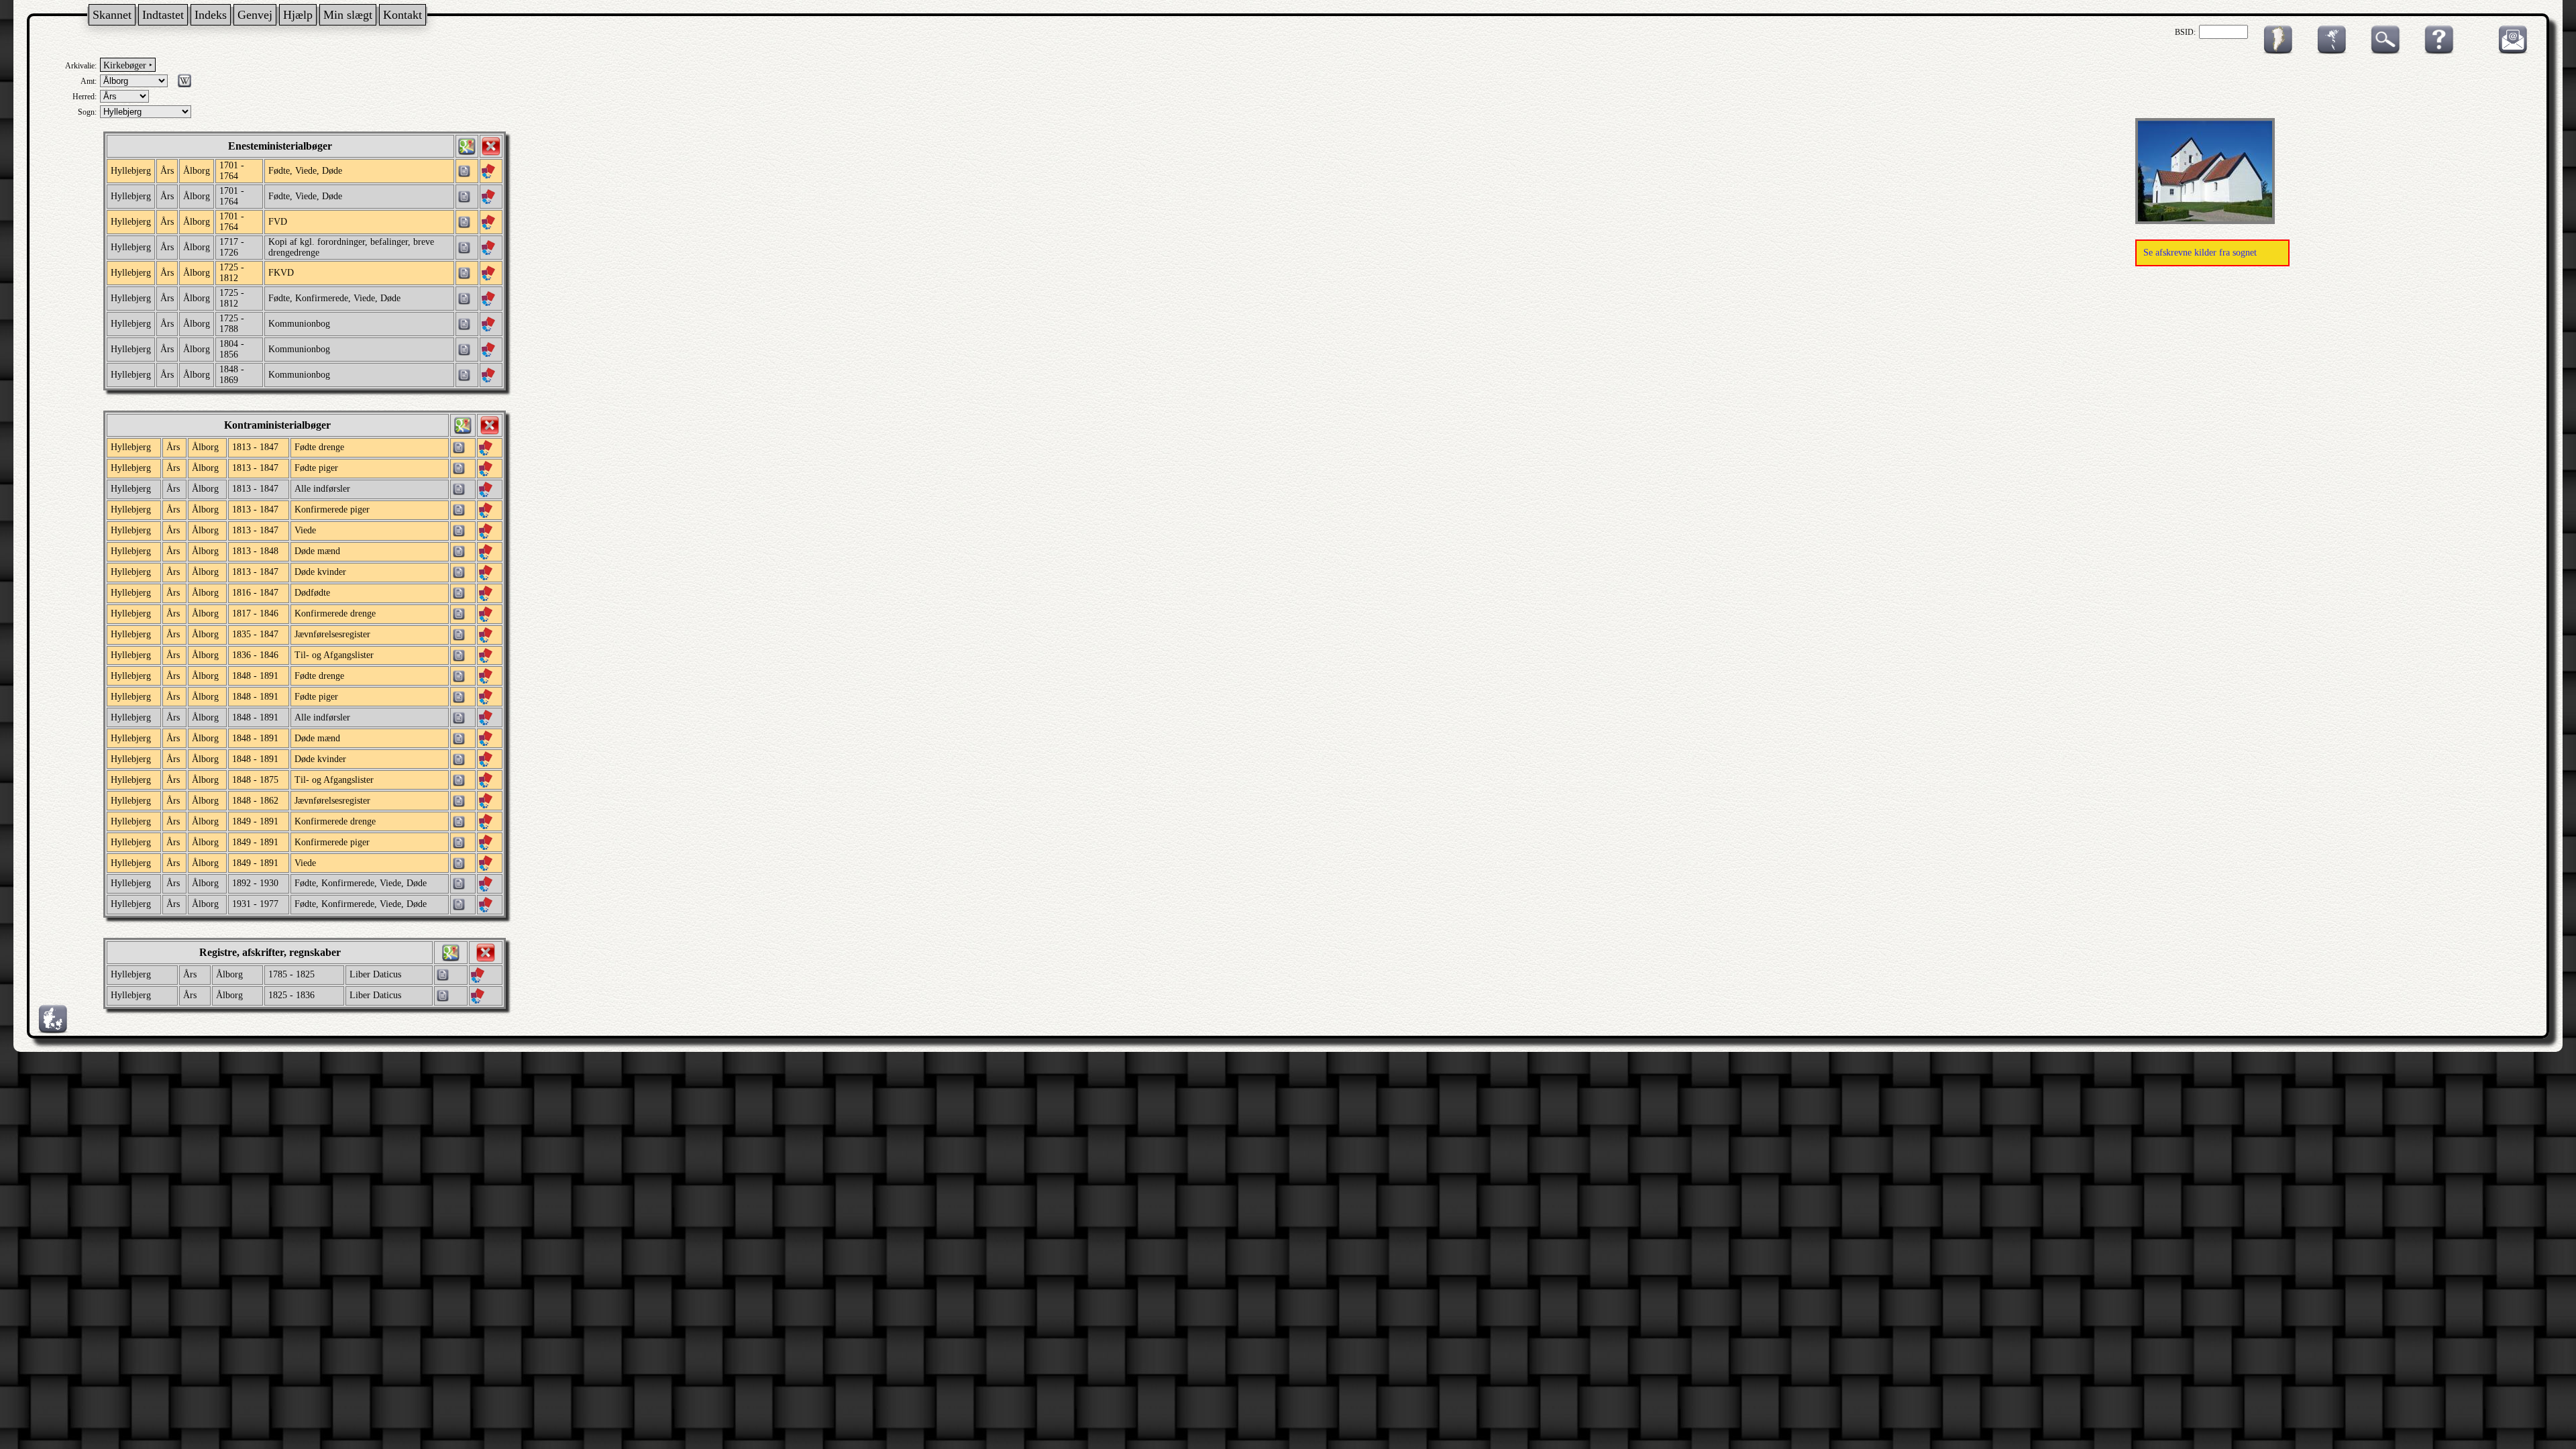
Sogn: (87, 112)
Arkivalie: (81, 66)
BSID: (2185, 32)
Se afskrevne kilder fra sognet (2200, 253)
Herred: (85, 97)
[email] (2510, 52)
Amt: (89, 81)
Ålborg (197, 171)
